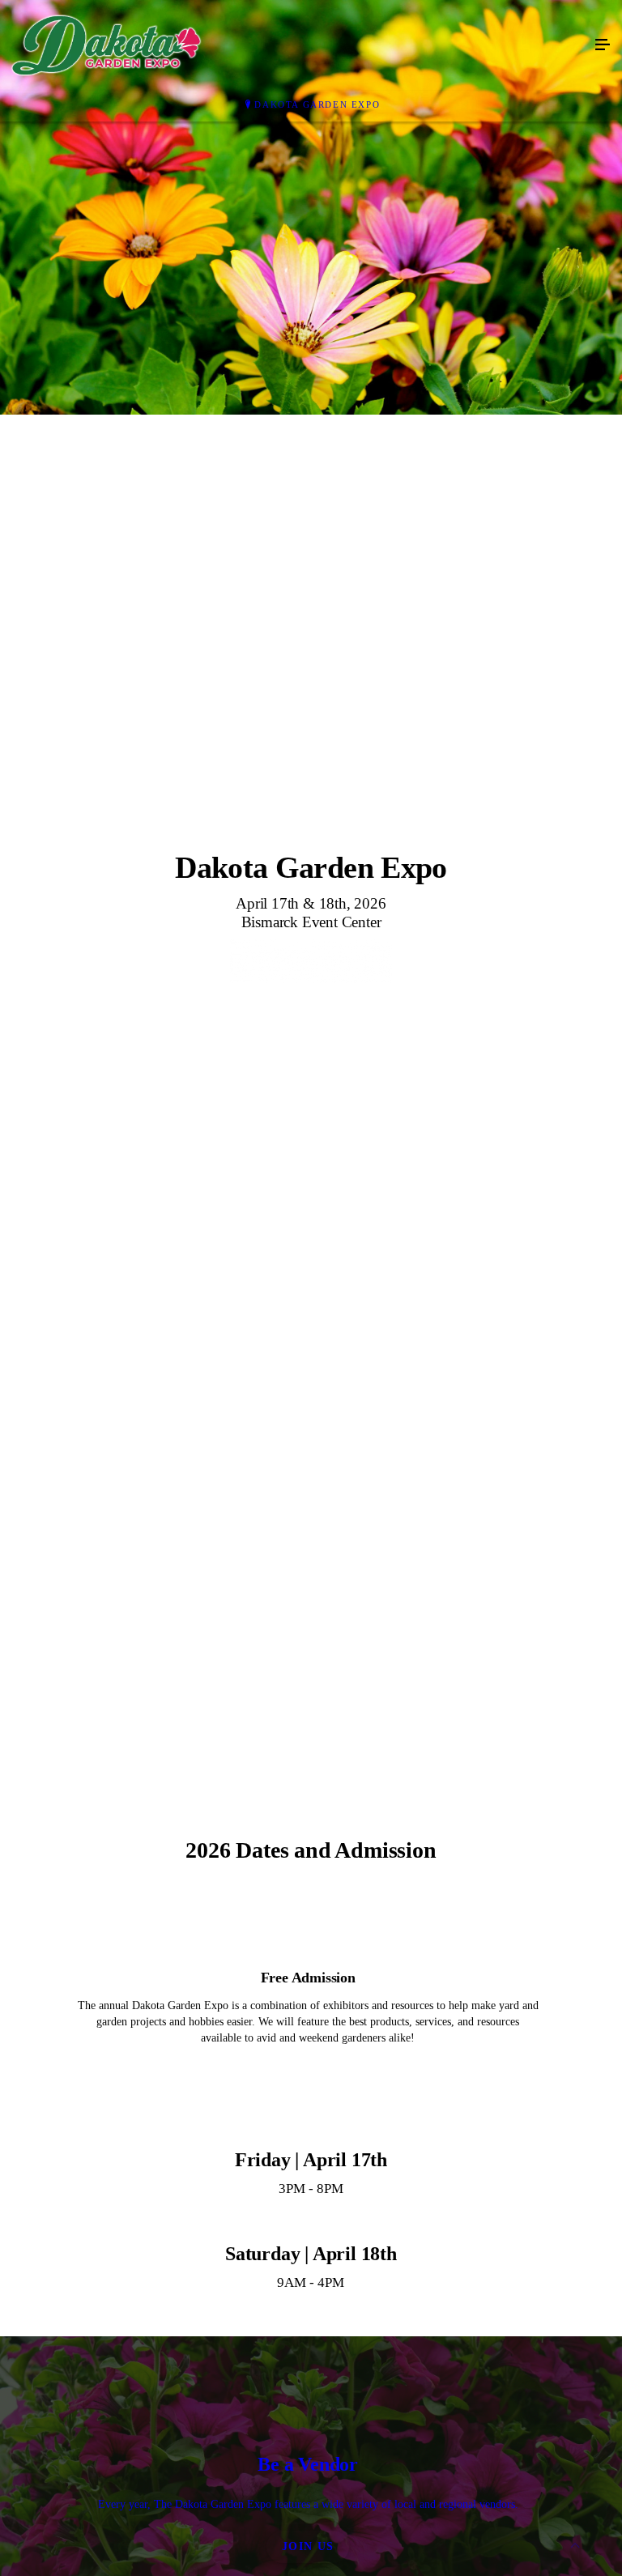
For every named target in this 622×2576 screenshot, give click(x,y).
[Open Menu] (603, 45)
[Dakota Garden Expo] (295, 45)
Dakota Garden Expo (317, 104)
